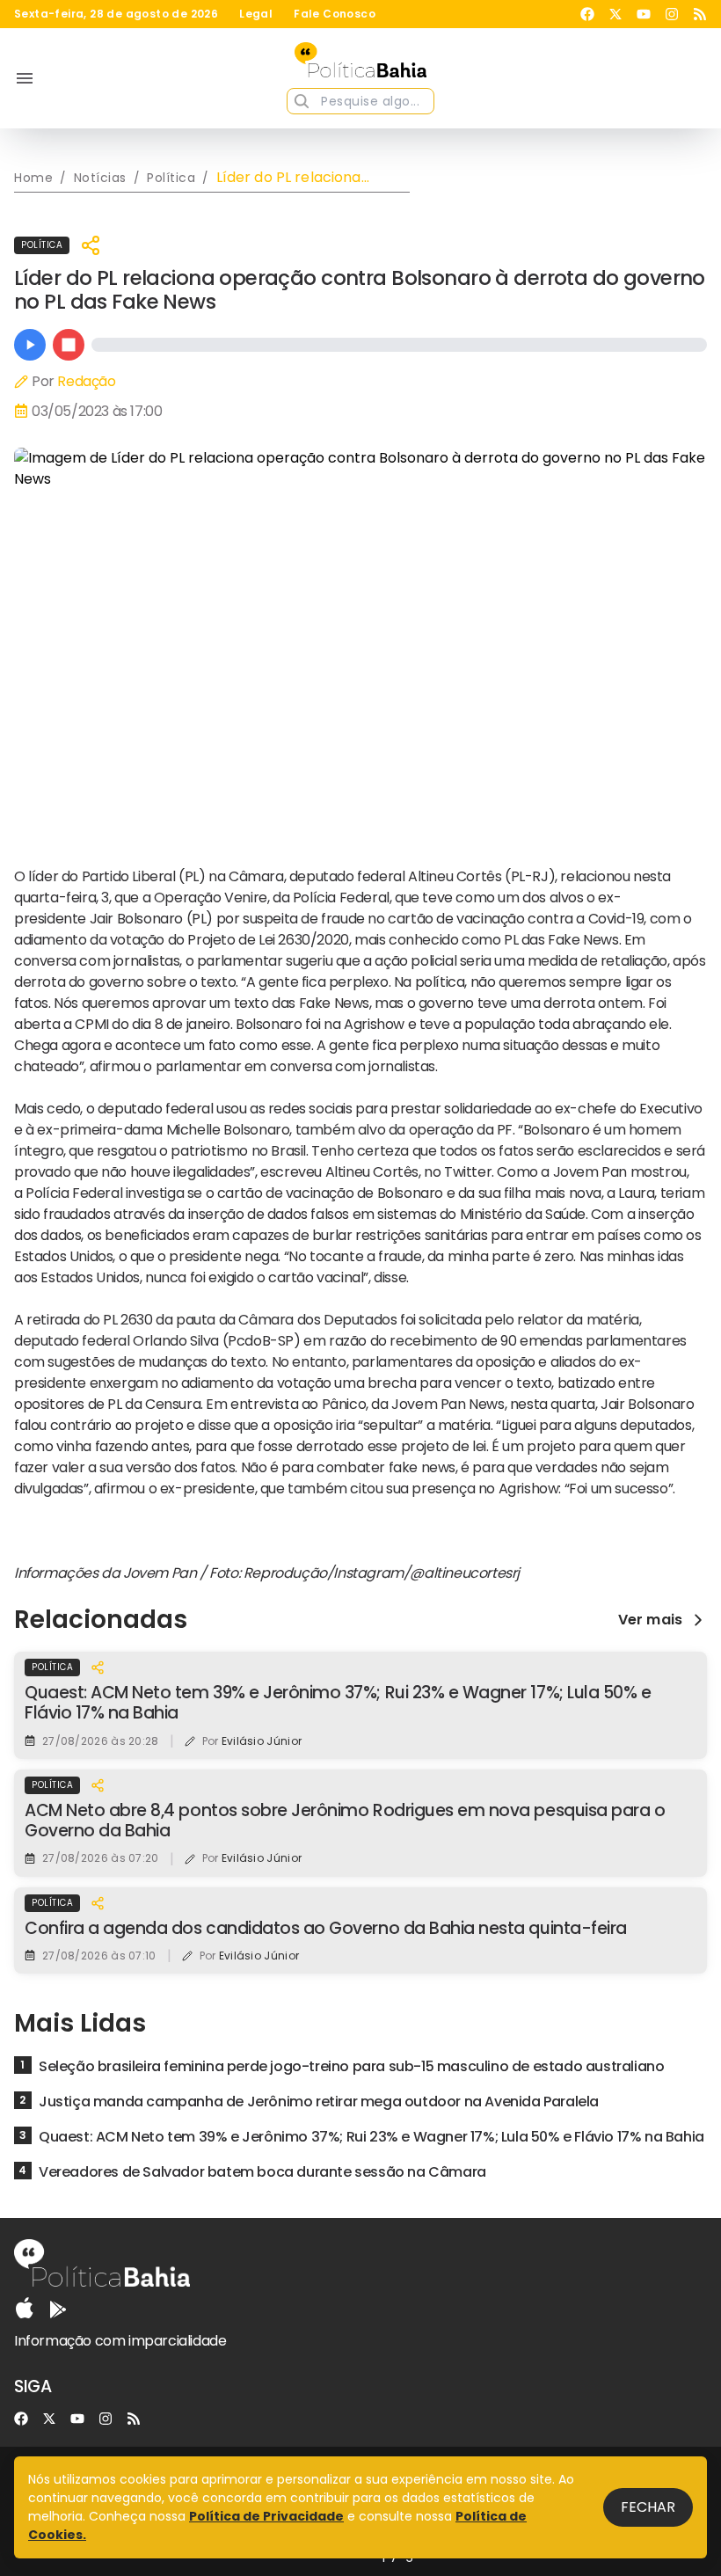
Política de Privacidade (266, 2516)
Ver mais (650, 1620)
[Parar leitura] (69, 345)
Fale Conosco (335, 14)
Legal (256, 14)
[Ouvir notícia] (30, 345)
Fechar (648, 2507)
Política (42, 245)
